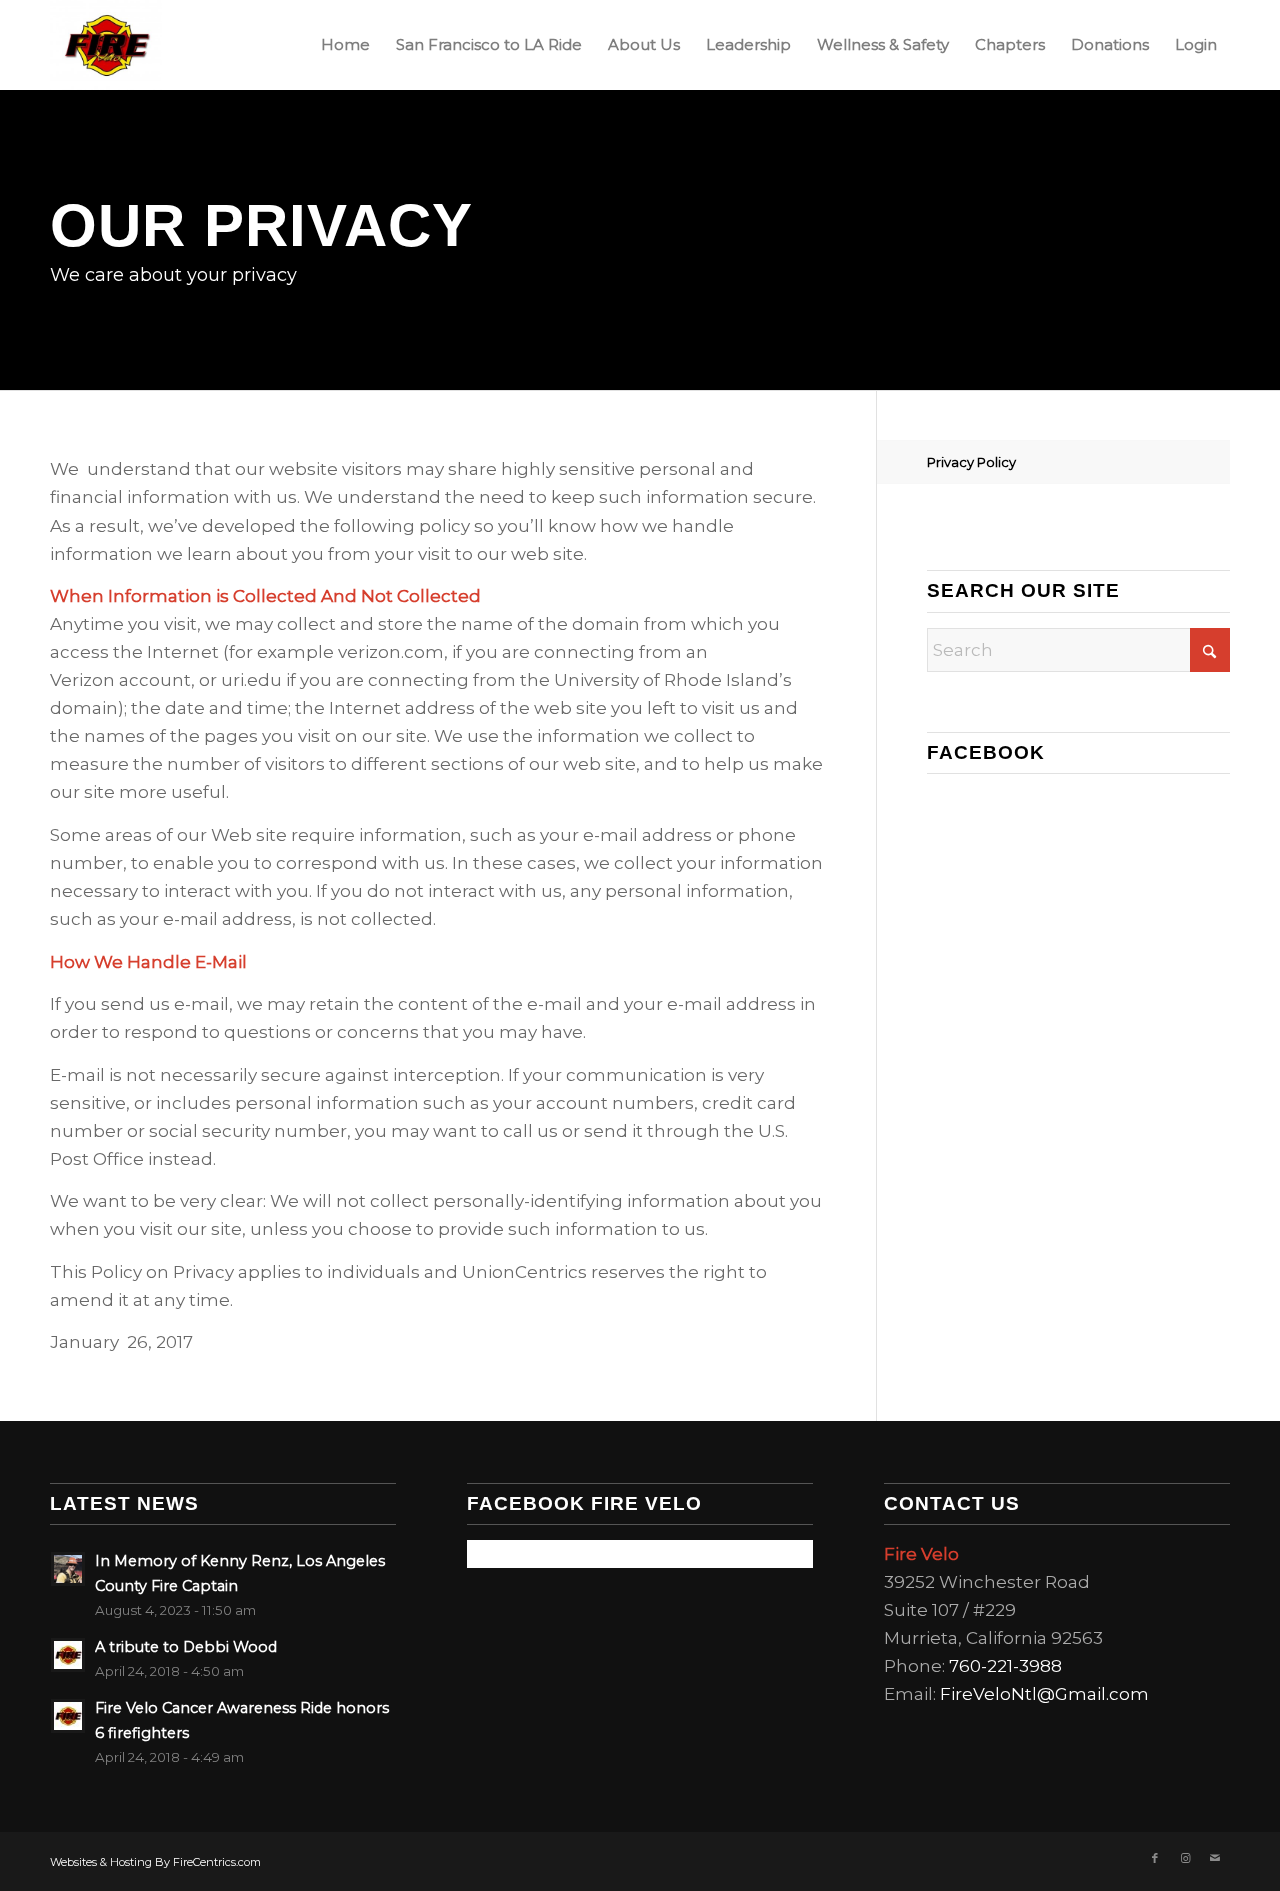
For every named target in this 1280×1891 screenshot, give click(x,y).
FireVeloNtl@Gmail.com (1044, 1694)
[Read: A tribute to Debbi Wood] (68, 1655)
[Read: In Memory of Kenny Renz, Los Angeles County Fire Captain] (68, 1569)
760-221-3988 (1005, 1666)
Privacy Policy (971, 462)
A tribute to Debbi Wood (186, 1647)
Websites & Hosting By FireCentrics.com (155, 1862)
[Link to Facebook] (1155, 1858)
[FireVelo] (106, 45)
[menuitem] (345, 45)
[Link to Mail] (1215, 1858)
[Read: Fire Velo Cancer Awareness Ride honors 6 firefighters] (68, 1716)
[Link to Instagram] (1185, 1858)
